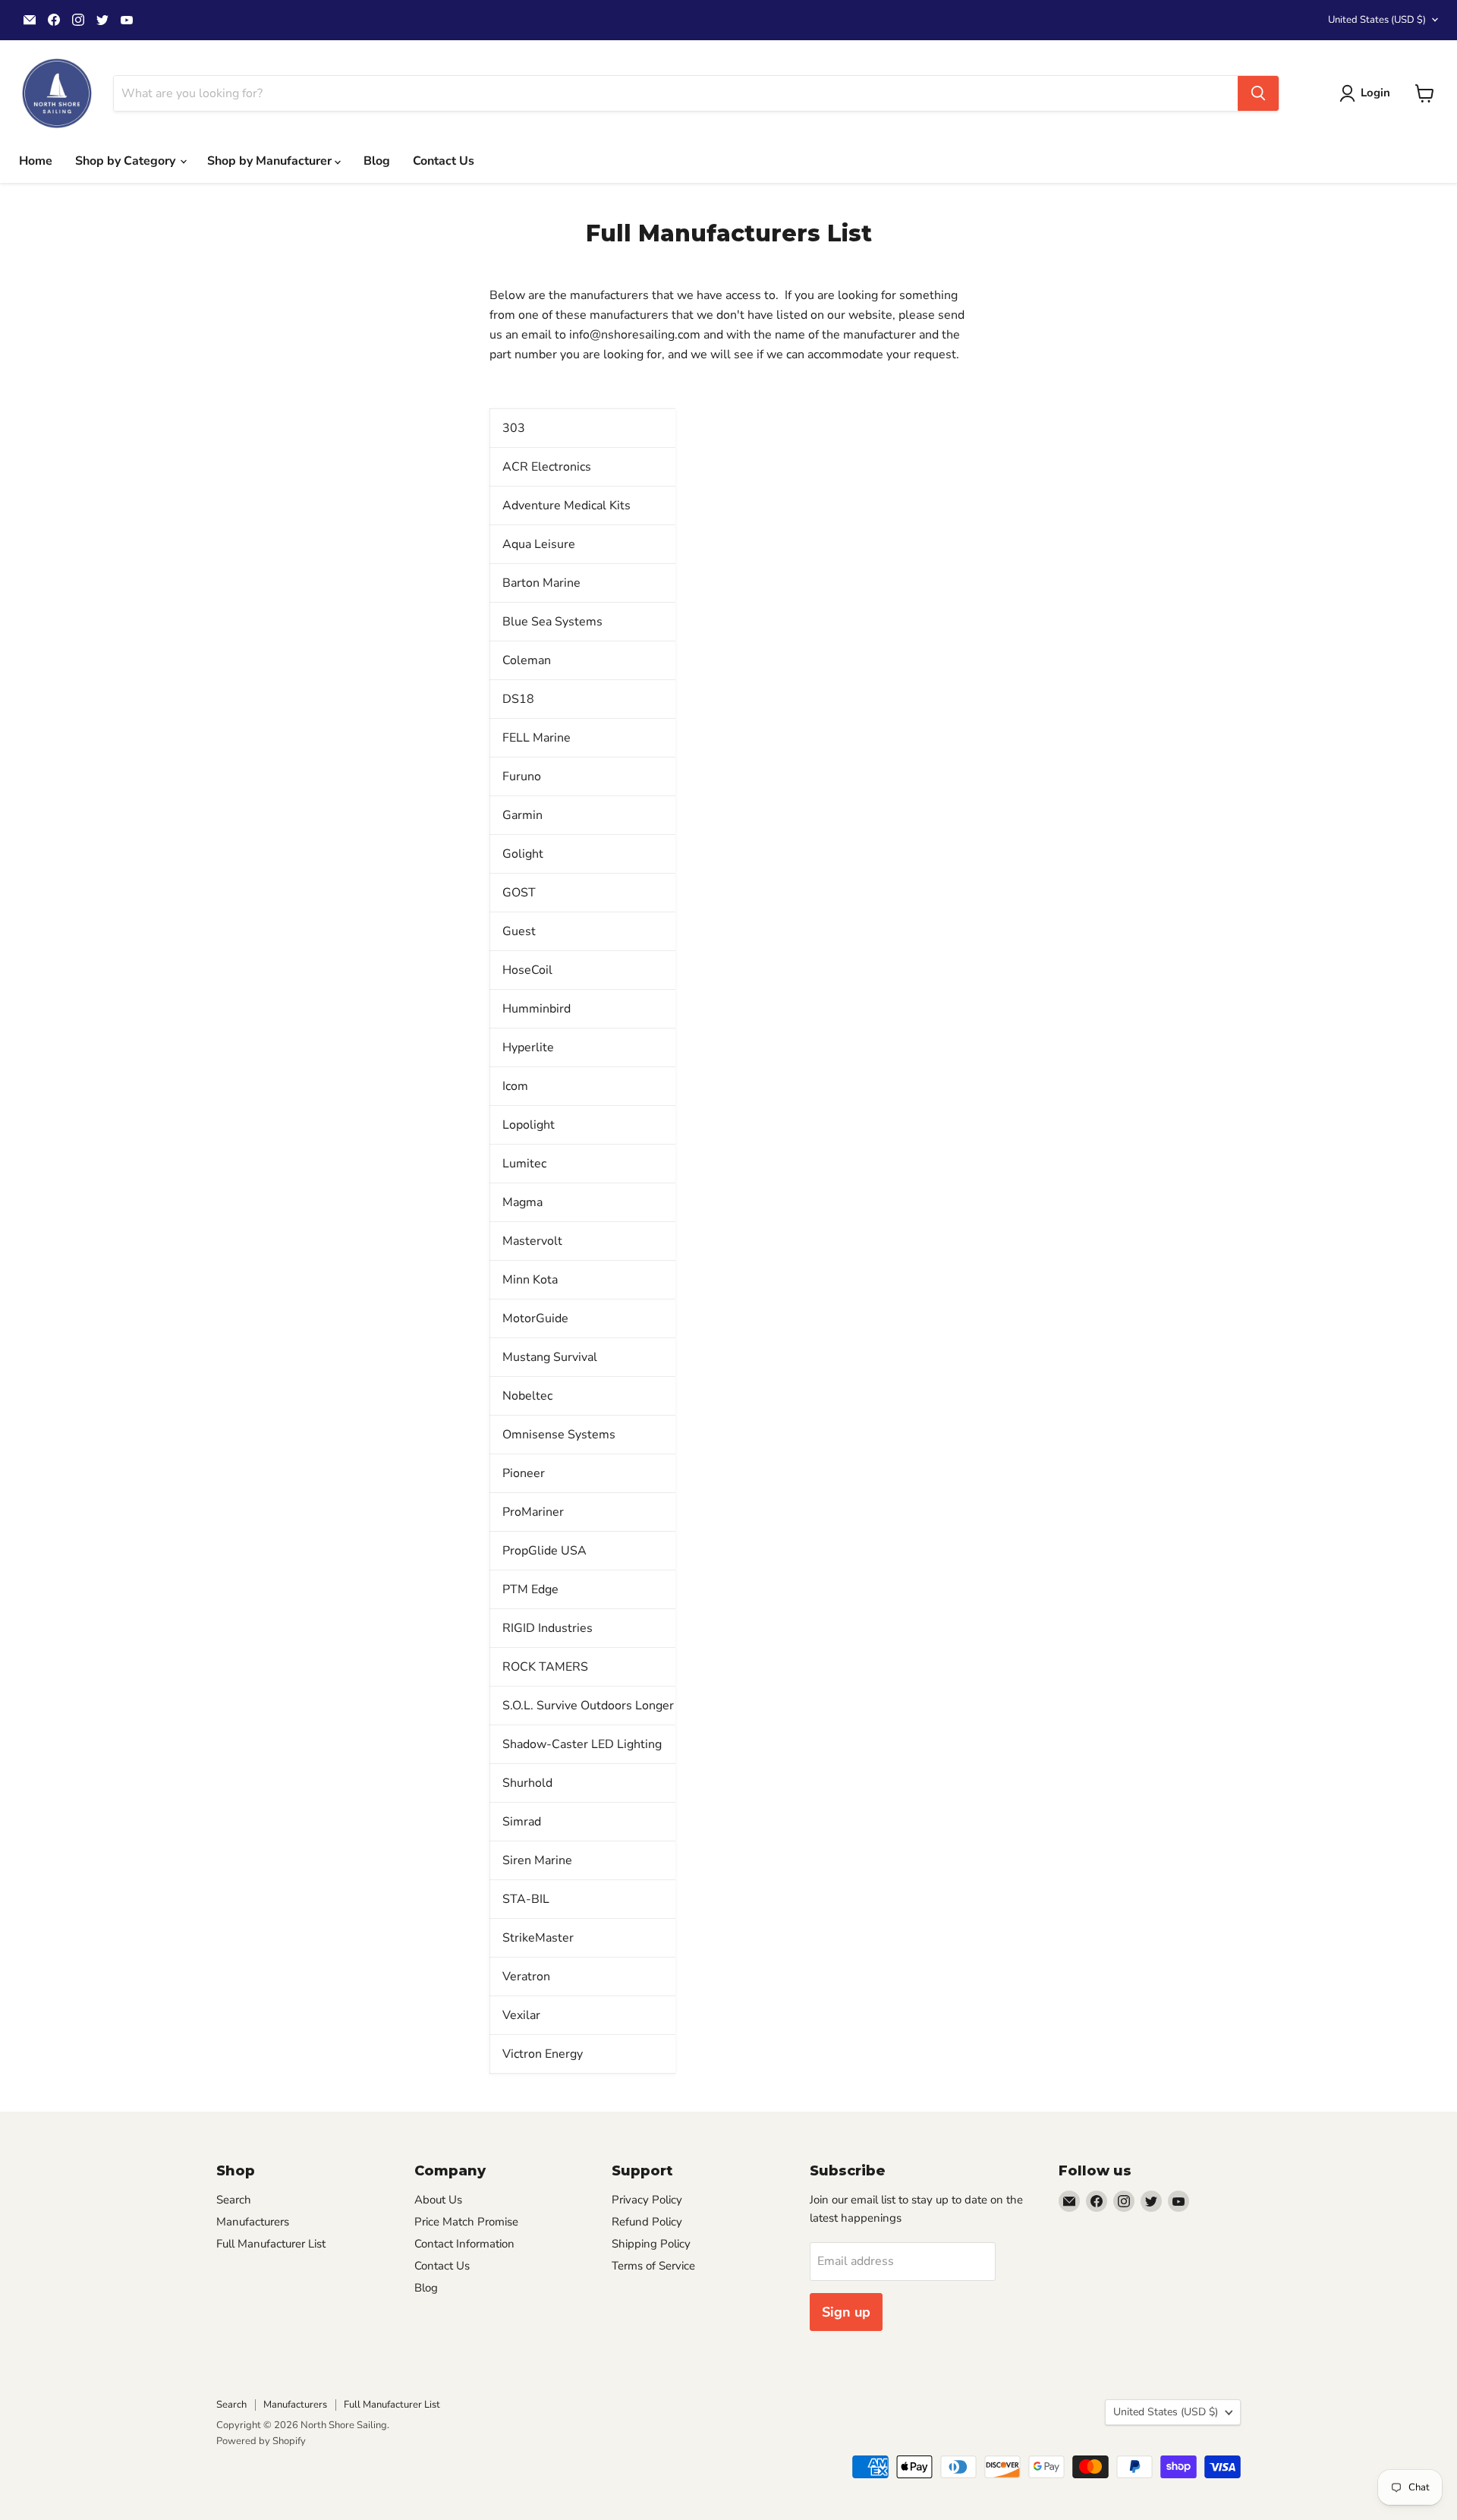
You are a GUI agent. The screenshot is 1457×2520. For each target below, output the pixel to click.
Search (234, 2200)
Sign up (846, 2312)
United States (1377, 20)
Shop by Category (127, 161)
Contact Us (444, 161)
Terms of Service (653, 2266)
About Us (438, 2200)
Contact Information (464, 2244)
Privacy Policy (647, 2200)
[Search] (1258, 93)
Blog (377, 161)
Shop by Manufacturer (271, 161)
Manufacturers (253, 2222)
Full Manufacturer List (271, 2244)
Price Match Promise (466, 2222)
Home (36, 161)
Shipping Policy (651, 2244)
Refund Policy (647, 2222)
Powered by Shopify (261, 2441)
